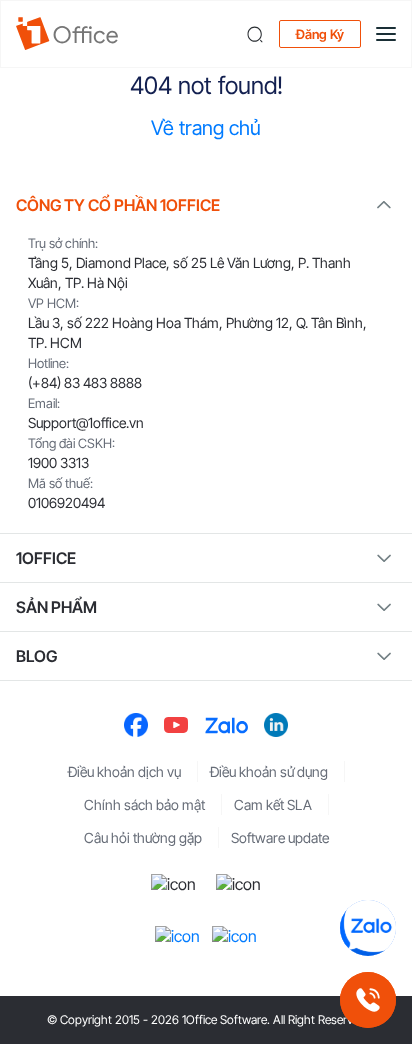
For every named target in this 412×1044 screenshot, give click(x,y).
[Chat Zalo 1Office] (368, 928)
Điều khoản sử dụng (269, 771)
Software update (280, 837)
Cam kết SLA (273, 804)
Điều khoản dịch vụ (124, 771)
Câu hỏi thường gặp (143, 837)
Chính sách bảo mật (144, 804)
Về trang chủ (206, 128)
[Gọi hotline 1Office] (368, 1000)
